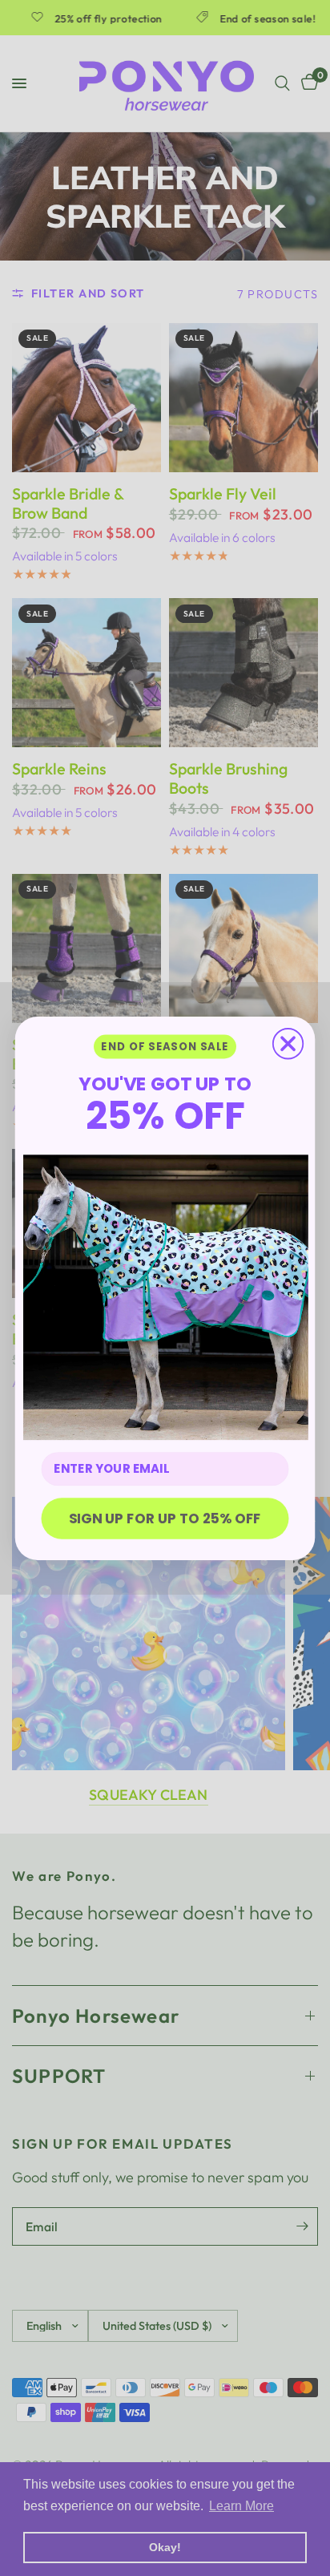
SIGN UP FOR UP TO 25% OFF (165, 1517)
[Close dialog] (288, 1043)
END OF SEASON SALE (165, 1047)
